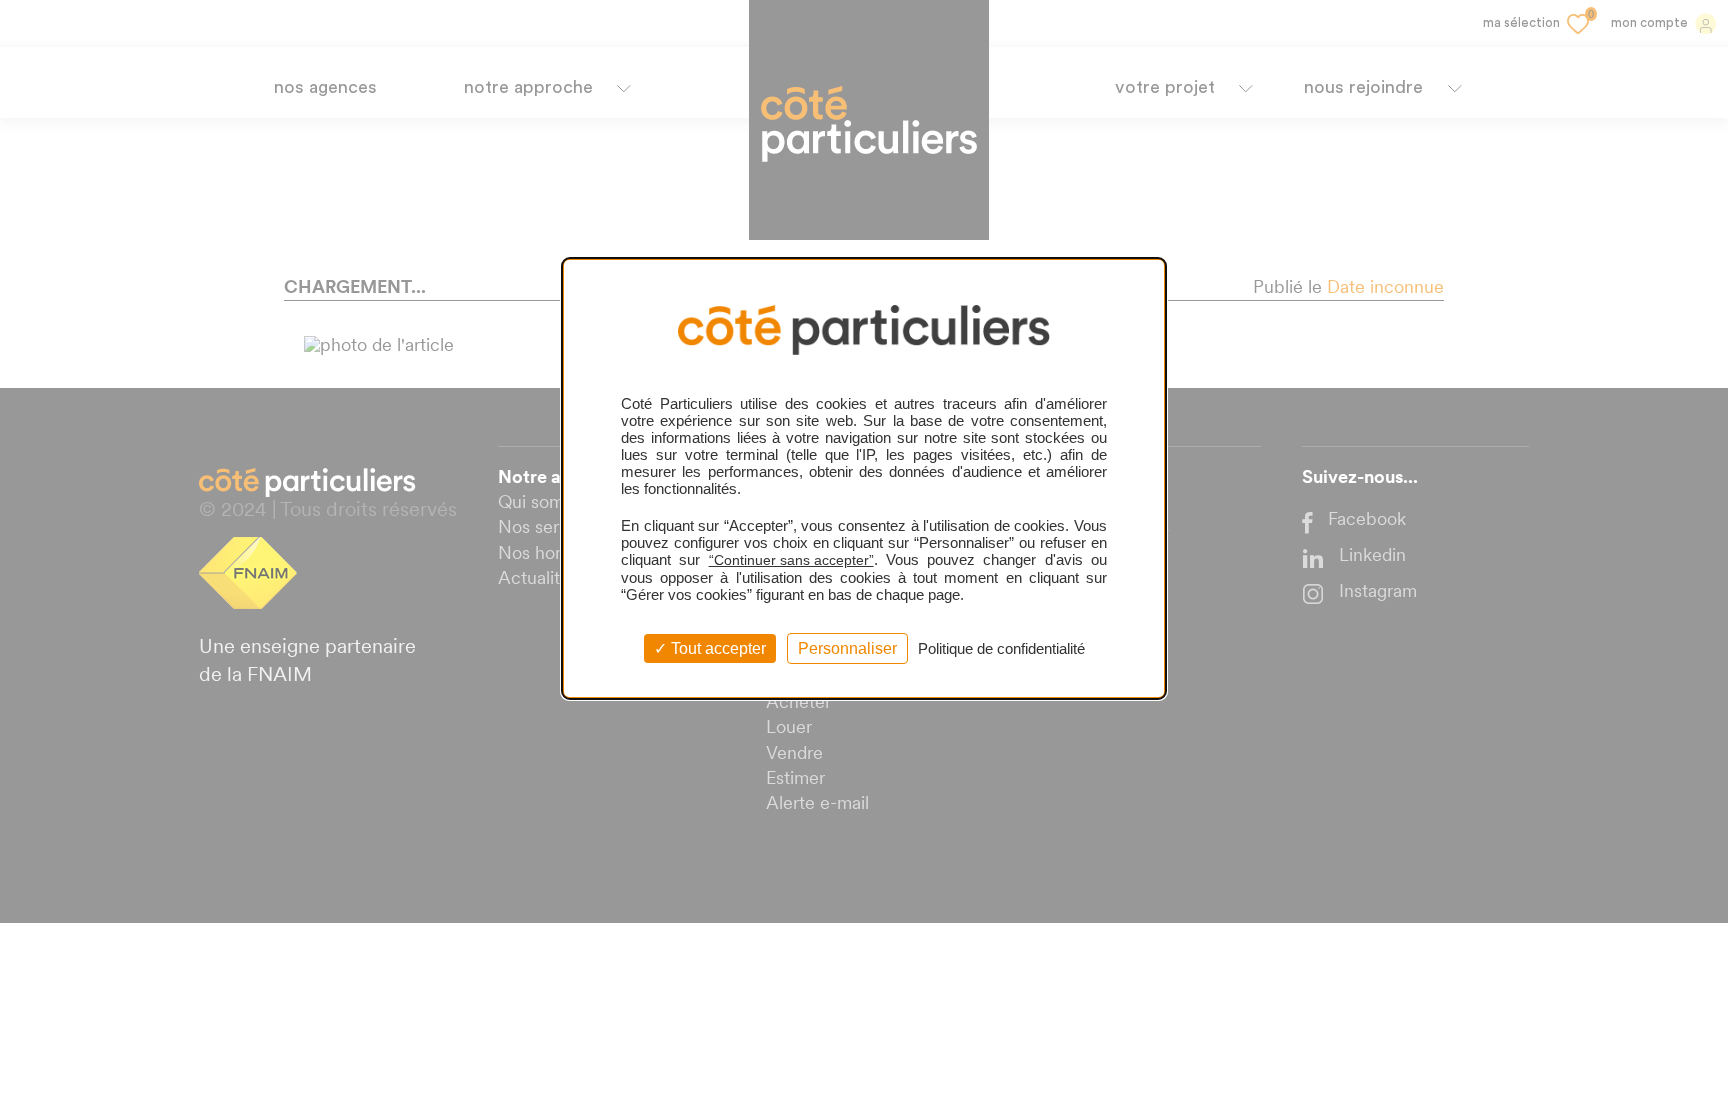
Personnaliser (847, 648)
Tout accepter (716, 648)
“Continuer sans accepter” (791, 560)
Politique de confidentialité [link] (1001, 648)
